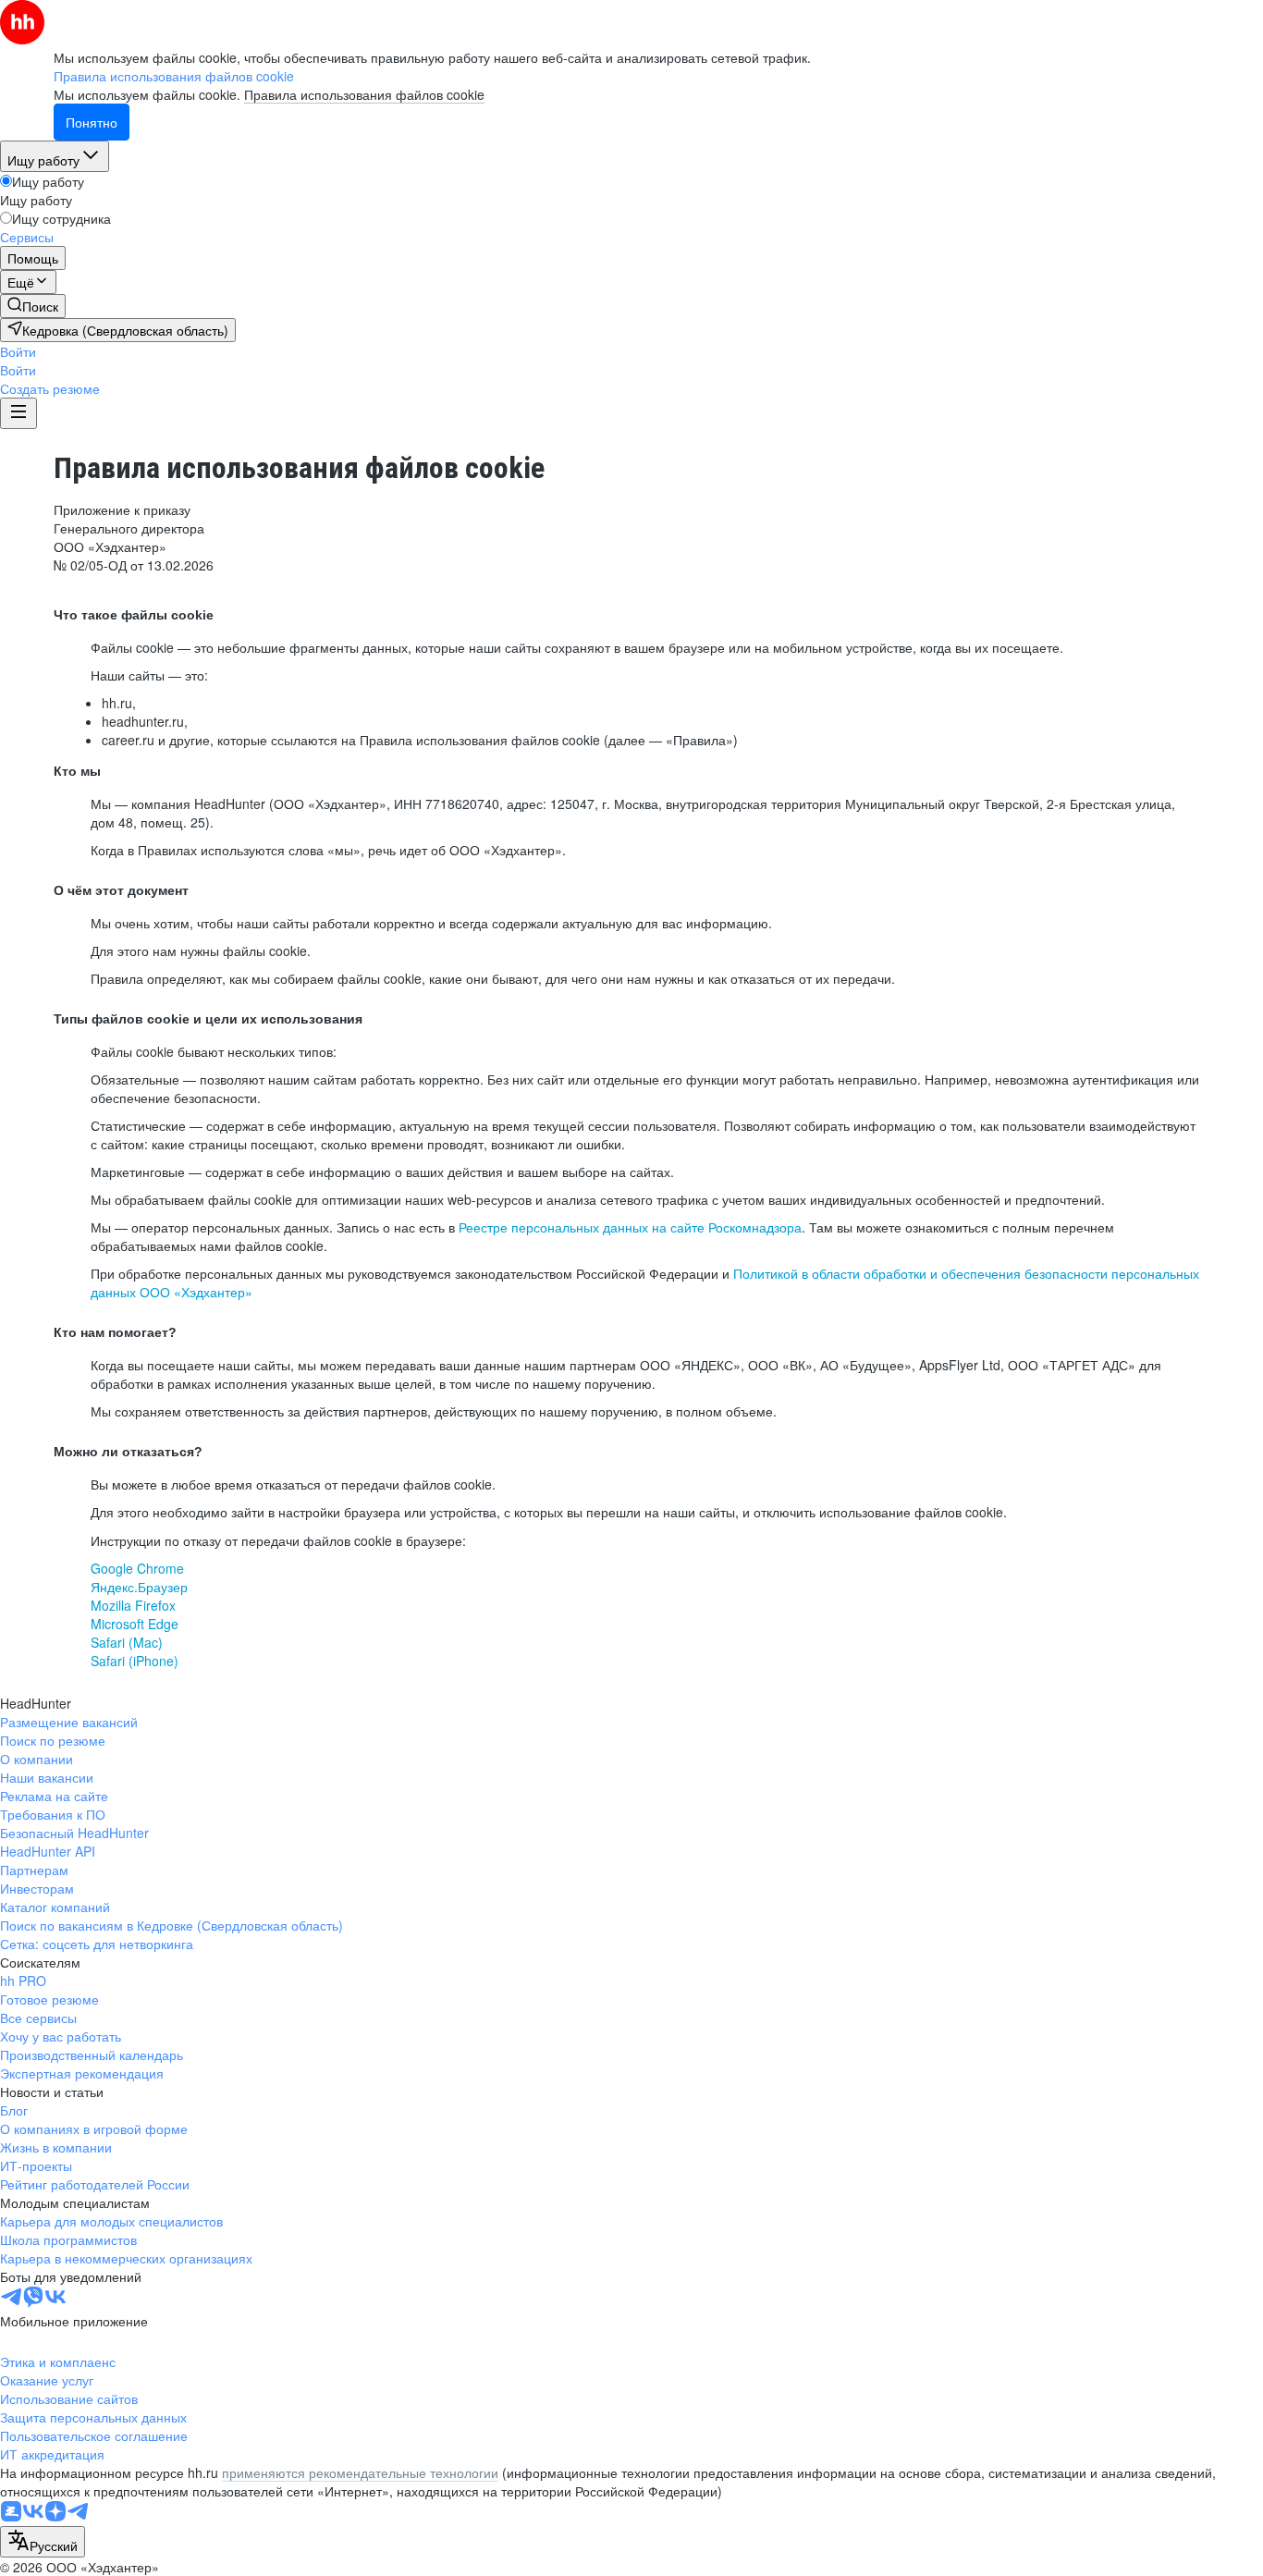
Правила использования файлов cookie (364, 94)
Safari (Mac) (127, 1642)
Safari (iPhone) (135, 1661)
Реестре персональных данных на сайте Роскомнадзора (630, 1227)
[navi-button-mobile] (18, 413)
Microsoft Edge (135, 1624)
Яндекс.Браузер (139, 1587)
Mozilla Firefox (133, 1605)
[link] (33, 306)
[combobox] (43, 2542)
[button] (18, 351)
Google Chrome (137, 1568)
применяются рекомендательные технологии (360, 2472)
